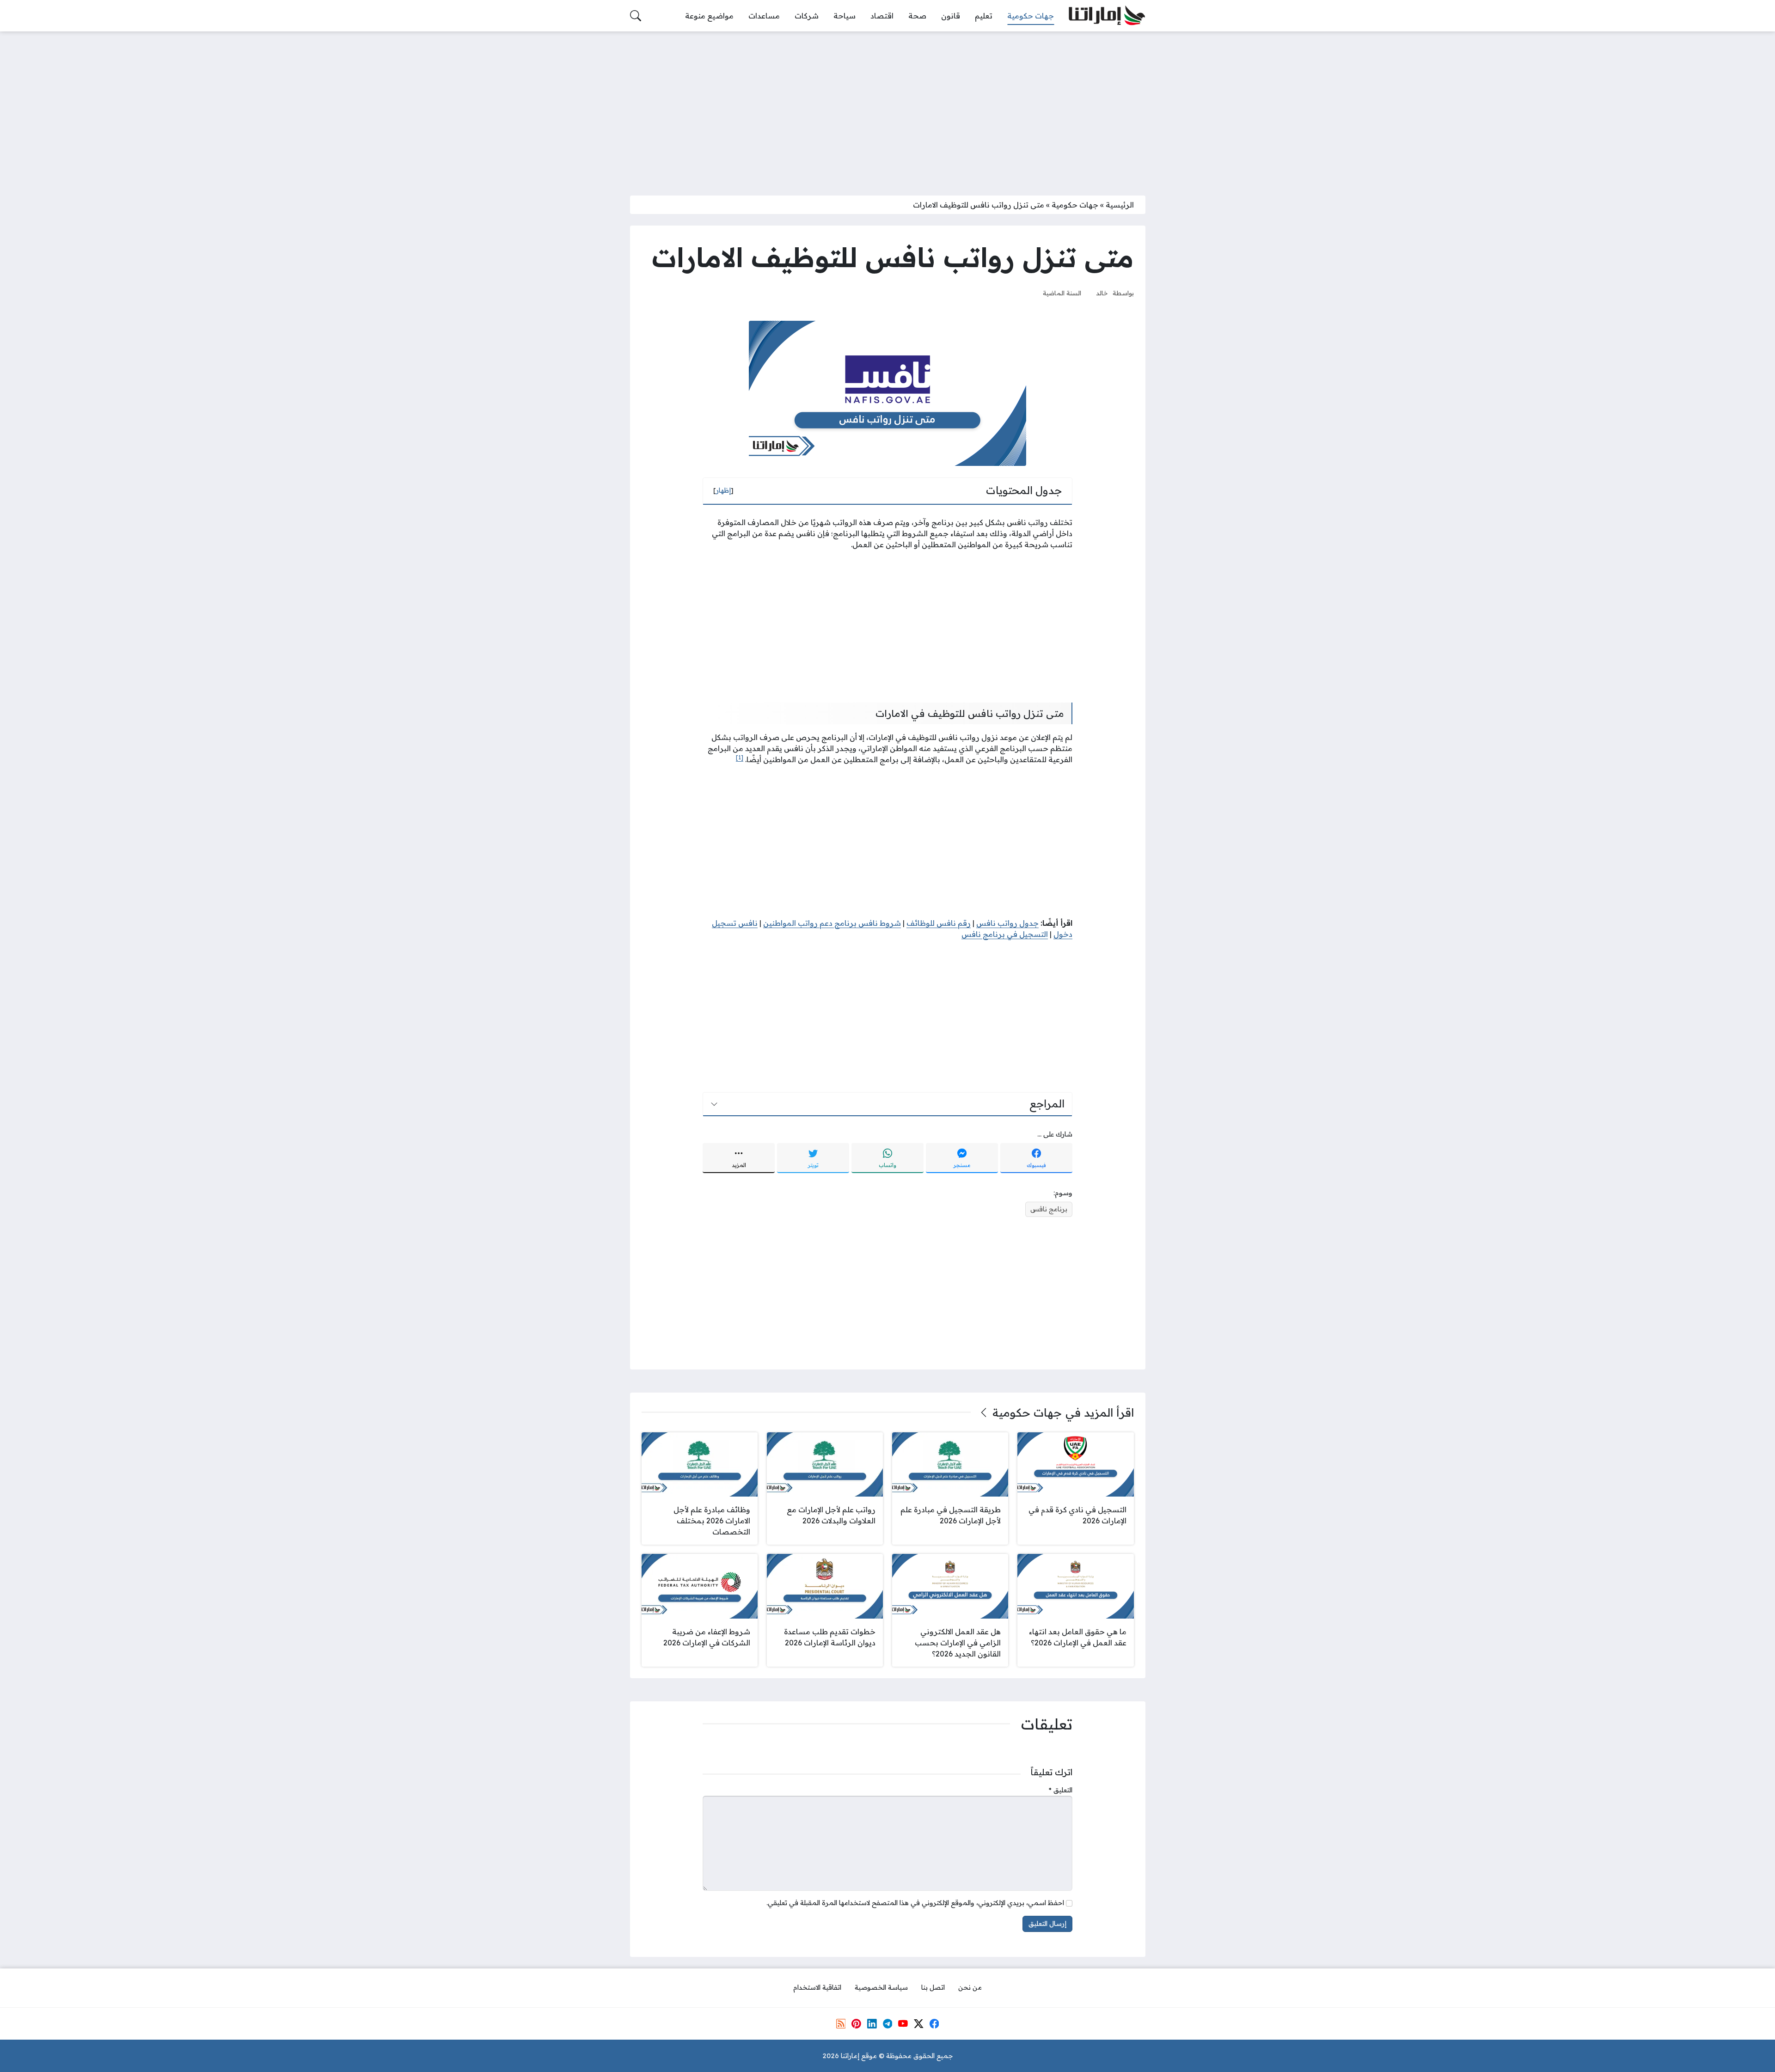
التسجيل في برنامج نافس (1005, 934)
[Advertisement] (887, 108)
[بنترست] (856, 2023)
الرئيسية (1120, 205)
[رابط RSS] (841, 2023)
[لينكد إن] (872, 2023)
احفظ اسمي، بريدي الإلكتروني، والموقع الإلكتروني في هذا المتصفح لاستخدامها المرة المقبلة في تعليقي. (915, 1903)
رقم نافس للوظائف (939, 923)
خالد (1102, 293)
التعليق (1061, 1790)
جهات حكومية (1075, 205)
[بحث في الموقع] (636, 16)
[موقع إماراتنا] (1107, 16)
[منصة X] (918, 2023)
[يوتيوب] (903, 2023)
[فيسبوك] (934, 2023)
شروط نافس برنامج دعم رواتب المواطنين (832, 923)
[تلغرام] (887, 2023)
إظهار (723, 490)
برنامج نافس (1049, 1209)
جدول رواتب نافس (1007, 923)
